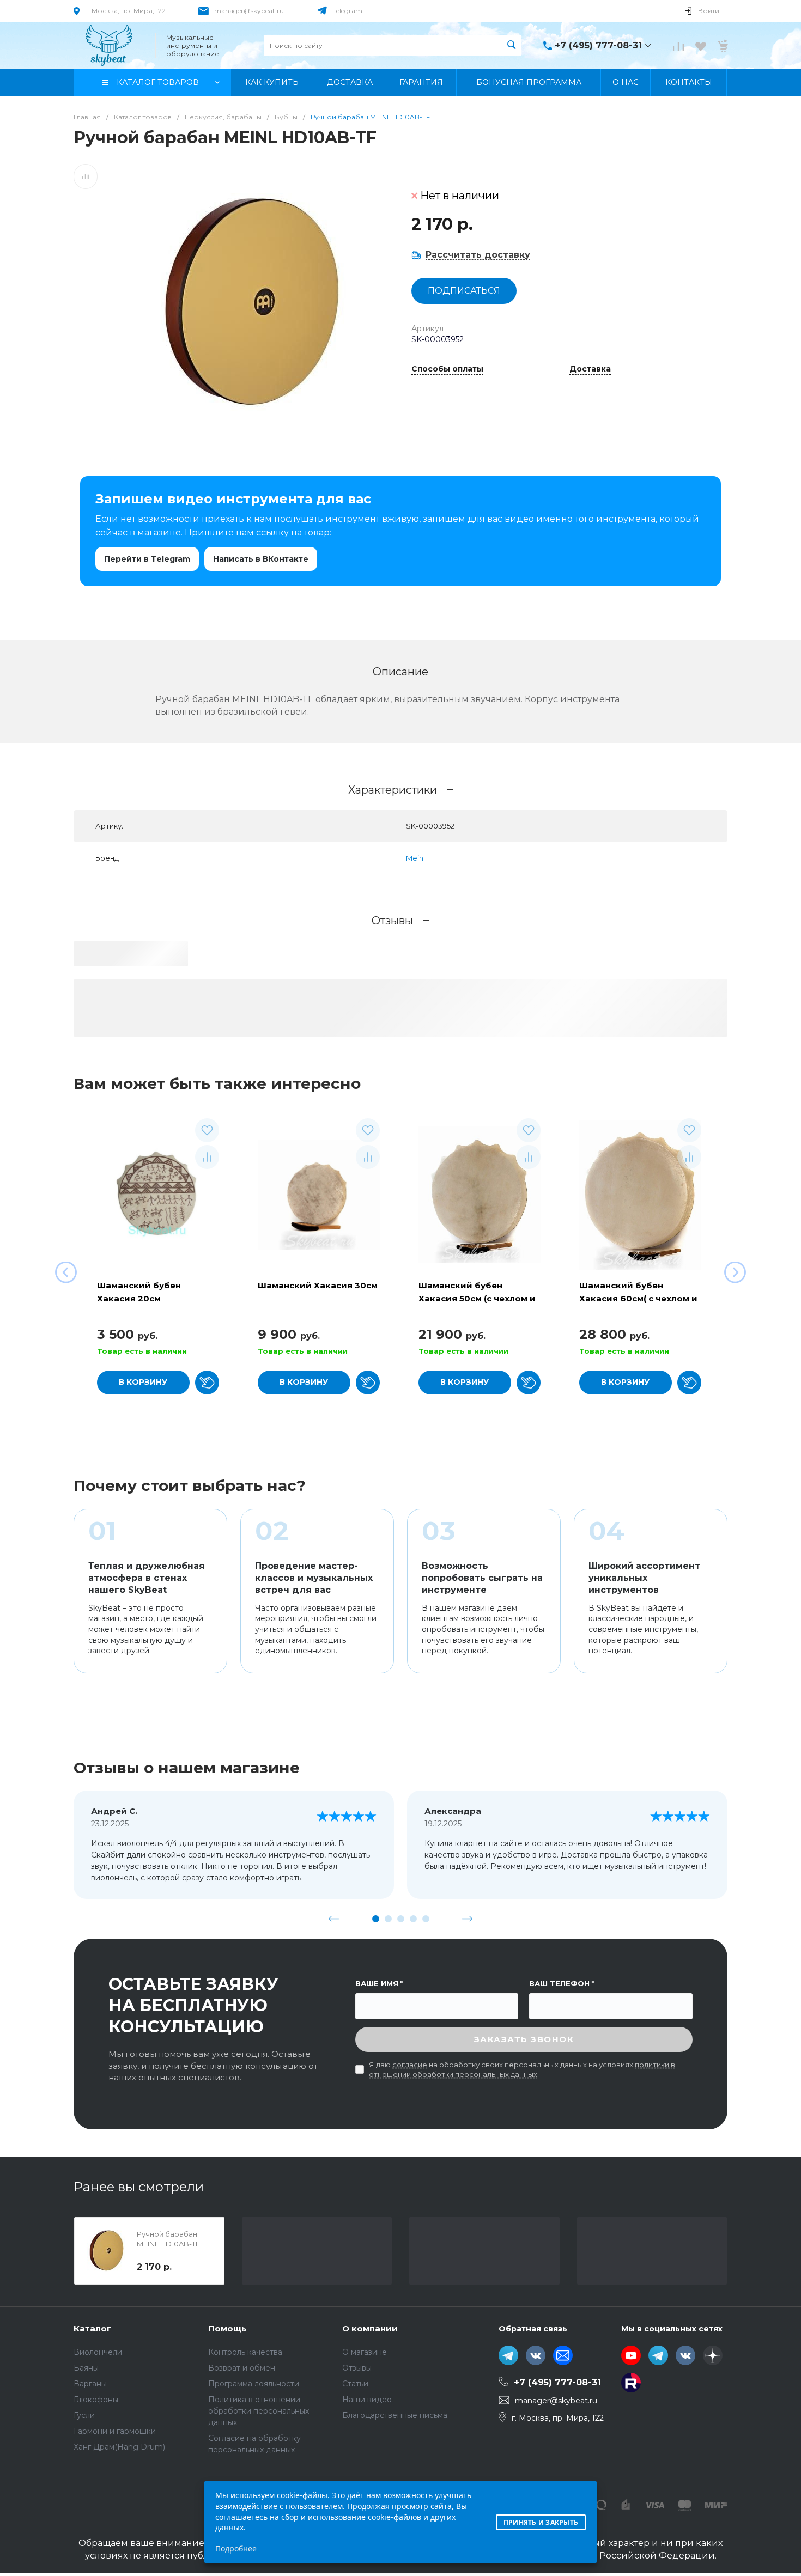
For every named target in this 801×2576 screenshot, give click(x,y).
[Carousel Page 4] (413, 1919)
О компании (370, 2328)
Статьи (355, 2384)
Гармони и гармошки (115, 2431)
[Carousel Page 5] (426, 1919)
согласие (410, 2065)
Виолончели (98, 2352)
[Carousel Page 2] (388, 1919)
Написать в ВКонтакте (261, 559)
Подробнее (236, 2548)
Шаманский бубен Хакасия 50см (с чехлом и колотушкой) (477, 1298)
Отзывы (357, 2368)
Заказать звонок (524, 2039)
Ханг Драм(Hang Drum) (119, 2447)
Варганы (90, 2384)
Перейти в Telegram (147, 559)
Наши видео (367, 2400)
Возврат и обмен (242, 2368)
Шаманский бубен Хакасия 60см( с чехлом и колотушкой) (638, 1298)
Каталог (92, 2328)
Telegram (348, 11)
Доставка (590, 369)
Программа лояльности (254, 2384)
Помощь (227, 2328)
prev (334, 1919)
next (468, 1919)
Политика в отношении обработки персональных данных (259, 2411)
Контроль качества (245, 2352)
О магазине (365, 2352)
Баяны (86, 2368)
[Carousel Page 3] (401, 1919)
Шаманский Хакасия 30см (318, 1285)
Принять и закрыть (541, 2522)
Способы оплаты (447, 369)
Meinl (415, 858)
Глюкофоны (96, 2400)
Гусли (84, 2415)
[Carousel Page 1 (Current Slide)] (376, 1919)
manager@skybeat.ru (249, 11)
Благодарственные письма (395, 2415)
